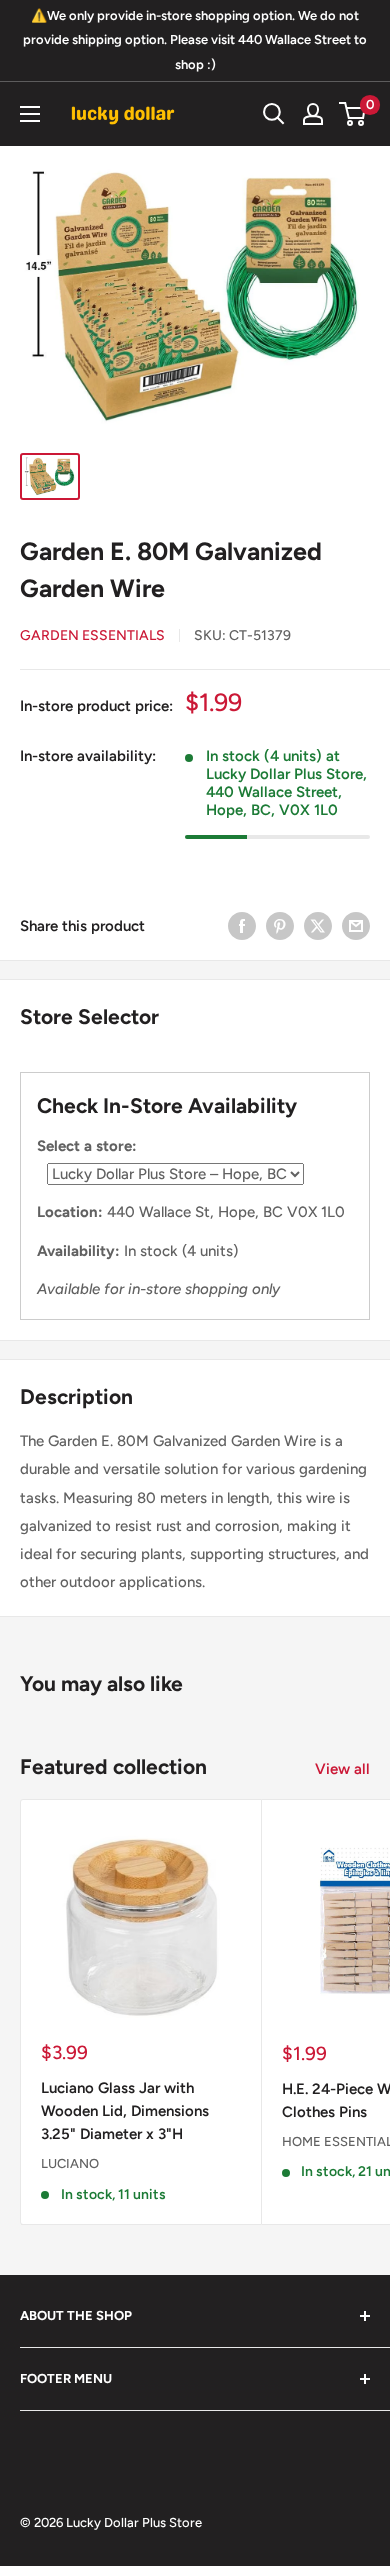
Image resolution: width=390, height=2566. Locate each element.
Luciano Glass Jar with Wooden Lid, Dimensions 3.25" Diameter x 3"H (125, 2111)
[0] (353, 114)
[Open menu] (30, 114)
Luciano (70, 2163)
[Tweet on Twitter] (318, 925)
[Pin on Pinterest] (280, 925)
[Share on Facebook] (242, 925)
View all (342, 1769)
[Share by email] (356, 925)
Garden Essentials (92, 635)
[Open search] (274, 114)
